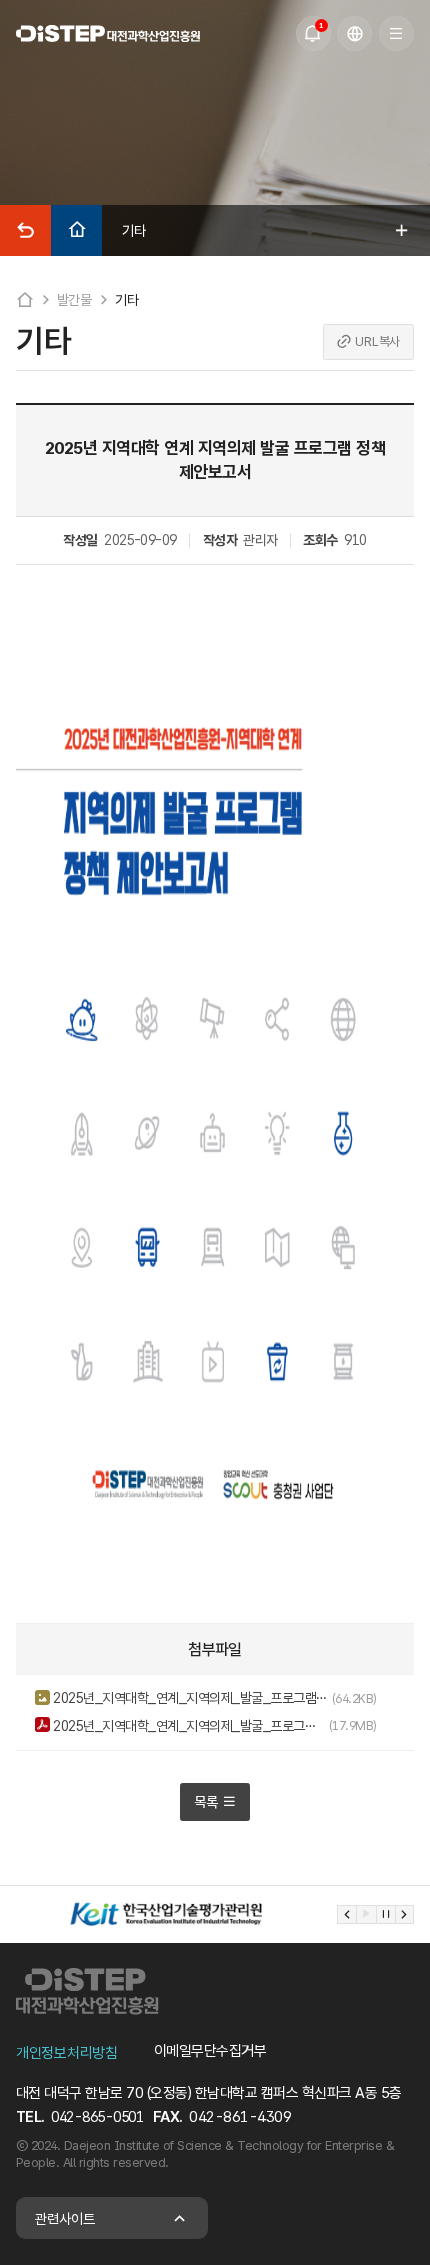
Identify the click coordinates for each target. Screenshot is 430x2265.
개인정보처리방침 (67, 2053)
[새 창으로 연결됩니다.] (166, 1914)
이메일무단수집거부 (210, 2051)
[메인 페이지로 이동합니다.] (108, 33)
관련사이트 (65, 2218)
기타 (127, 300)
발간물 (75, 300)
